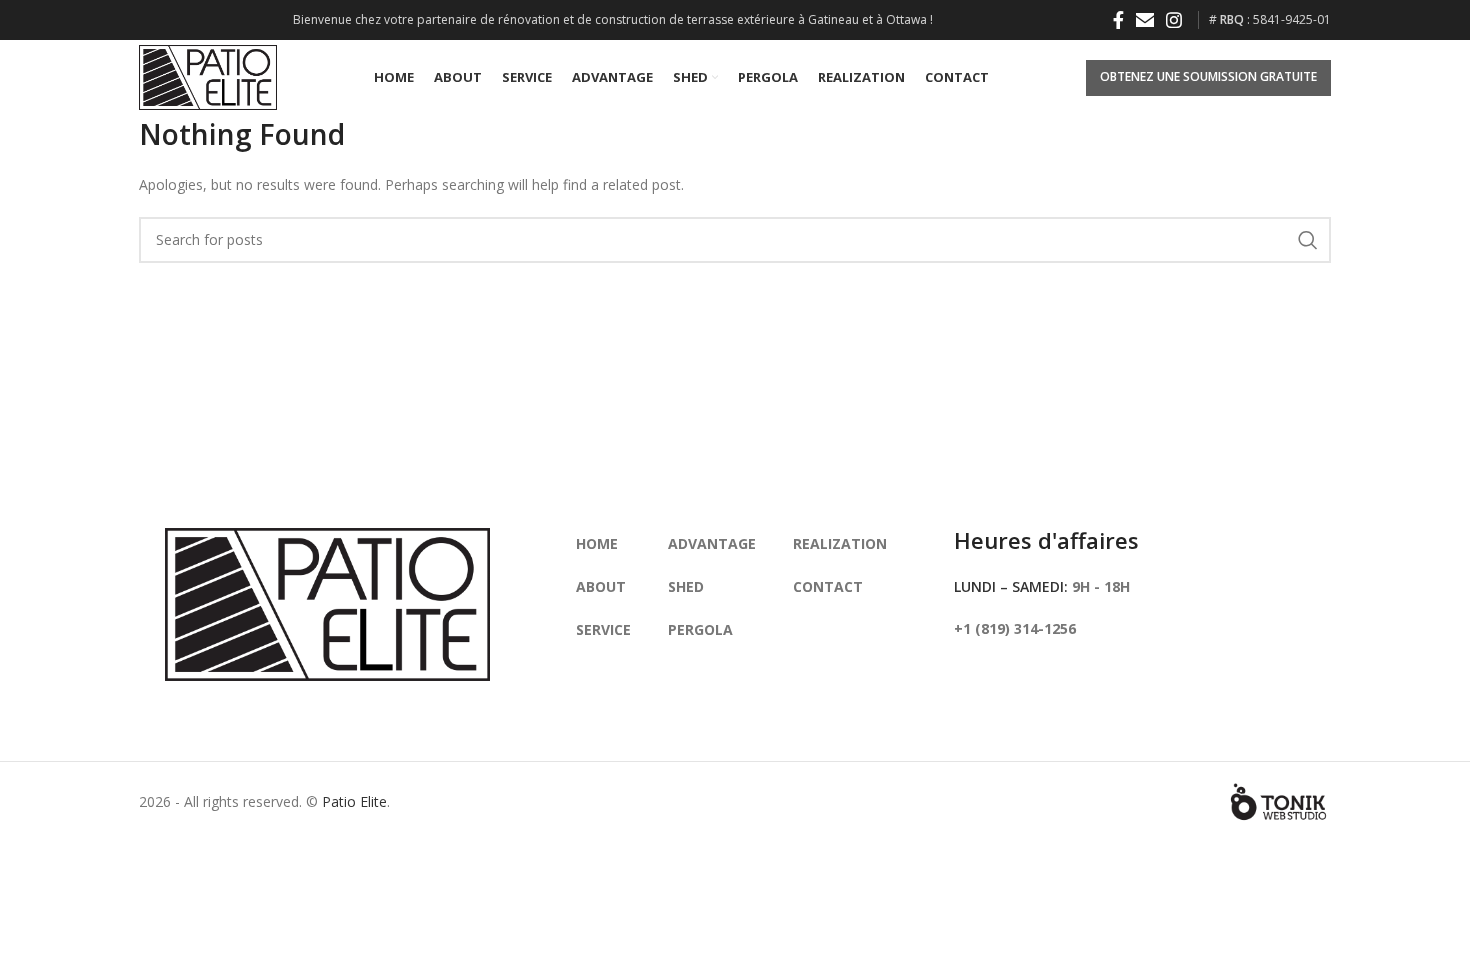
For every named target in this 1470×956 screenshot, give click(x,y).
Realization (840, 543)
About (601, 586)
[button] (1145, 20)
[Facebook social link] (1118, 20)
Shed (686, 586)
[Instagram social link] (1174, 20)
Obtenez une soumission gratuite (1208, 76)
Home (597, 543)
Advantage (712, 543)
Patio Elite (354, 801)
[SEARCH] (1308, 240)
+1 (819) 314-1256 (1015, 628)
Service (603, 629)
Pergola (700, 629)
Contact (828, 586)
